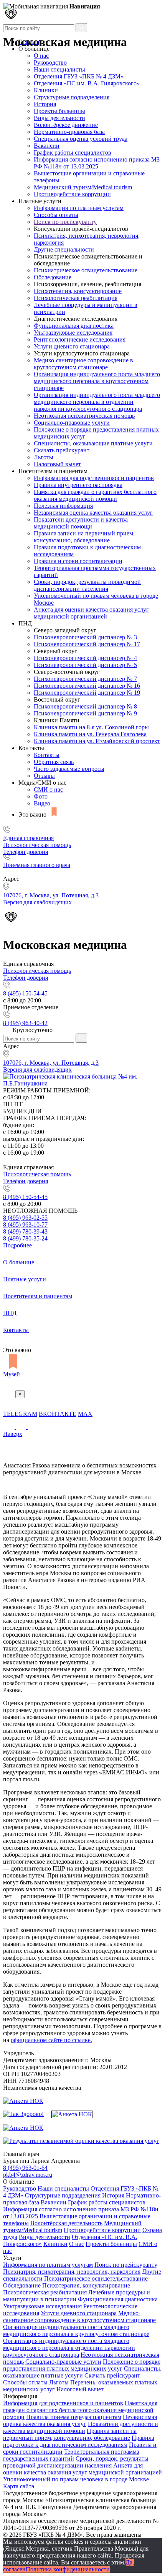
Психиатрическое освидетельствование (86, 270)
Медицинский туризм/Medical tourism (83, 187)
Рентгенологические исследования (80, 339)
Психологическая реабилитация (76, 298)
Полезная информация (63, 506)
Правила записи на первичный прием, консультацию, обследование (84, 537)
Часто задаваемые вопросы (69, 769)
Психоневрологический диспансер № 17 (87, 644)
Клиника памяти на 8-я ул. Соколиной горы (91, 727)
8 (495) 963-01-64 (25, 2168)
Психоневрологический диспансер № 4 (85, 658)
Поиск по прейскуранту (65, 222)
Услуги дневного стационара (72, 346)
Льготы (44, 457)
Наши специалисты (59, 69)
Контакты (47, 755)
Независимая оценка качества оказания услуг (93, 513)
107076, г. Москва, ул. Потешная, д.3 (51, 1063)
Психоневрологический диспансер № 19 (87, 693)
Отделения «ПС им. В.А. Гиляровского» (87, 83)
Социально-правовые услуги (72, 423)
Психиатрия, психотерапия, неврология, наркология (72, 2272)
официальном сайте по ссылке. (51, 2040)
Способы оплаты (56, 215)
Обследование (53, 277)
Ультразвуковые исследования (73, 333)
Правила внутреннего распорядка (78, 485)
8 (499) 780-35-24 (25, 1238)
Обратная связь (54, 762)
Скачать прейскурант (62, 450)
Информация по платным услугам (79, 208)
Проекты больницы (59, 111)
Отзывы (44, 776)
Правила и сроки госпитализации (78, 561)
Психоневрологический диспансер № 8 (85, 706)
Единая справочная (28, 838)
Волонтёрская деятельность (66, 2223)
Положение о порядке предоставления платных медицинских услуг (82, 2365)
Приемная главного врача (37, 865)
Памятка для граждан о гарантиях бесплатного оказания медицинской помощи (95, 495)
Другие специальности (64, 249)
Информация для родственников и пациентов (94, 478)
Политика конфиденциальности (68, 2569)
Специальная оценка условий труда (81, 139)
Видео (42, 803)
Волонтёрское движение (66, 125)
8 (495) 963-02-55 (25, 1218)
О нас (77, 2244)
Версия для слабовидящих (37, 1070)
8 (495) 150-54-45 (25, 993)
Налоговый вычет (57, 464)
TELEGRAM (20, 1414)
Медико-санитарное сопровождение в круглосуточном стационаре (83, 364)
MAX (85, 1414)
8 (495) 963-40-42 (25, 1023)
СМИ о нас (48, 789)
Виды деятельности (59, 118)
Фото (41, 796)
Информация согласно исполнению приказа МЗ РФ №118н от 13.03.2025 (97, 163)
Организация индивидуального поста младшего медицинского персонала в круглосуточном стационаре (97, 381)
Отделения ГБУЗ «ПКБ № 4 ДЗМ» (79, 76)
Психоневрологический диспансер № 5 (85, 665)
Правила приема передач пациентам (74, 2417)
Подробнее (17, 1245)
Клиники (46, 90)
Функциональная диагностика (74, 326)
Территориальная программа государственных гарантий (71, 2455)
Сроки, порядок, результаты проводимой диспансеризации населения (87, 585)
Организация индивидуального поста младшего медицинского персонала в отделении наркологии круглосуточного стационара (97, 402)
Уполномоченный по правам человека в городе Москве (76, 2479)
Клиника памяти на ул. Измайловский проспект (97, 741)
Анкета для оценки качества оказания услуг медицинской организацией (91, 613)
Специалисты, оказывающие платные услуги (93, 443)
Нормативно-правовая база (69, 132)
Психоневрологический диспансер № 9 (85, 713)
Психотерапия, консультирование (78, 291)
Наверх (13, 1434)
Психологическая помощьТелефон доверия (37, 848)
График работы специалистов (73, 153)
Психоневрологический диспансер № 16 (87, 686)
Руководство (50, 63)
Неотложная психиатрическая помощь (84, 416)
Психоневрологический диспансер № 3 (85, 637)
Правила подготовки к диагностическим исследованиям (79, 2441)
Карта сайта (19, 2486)
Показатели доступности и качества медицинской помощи (81, 523)
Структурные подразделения (72, 97)
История (45, 104)
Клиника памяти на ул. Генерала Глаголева (90, 734)
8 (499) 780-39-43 (25, 1231)
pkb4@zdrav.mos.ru (28, 2175)
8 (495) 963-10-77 (25, 1225)
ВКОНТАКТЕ (58, 1414)
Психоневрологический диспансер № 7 (85, 679)
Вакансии (47, 146)
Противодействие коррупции (72, 194)
